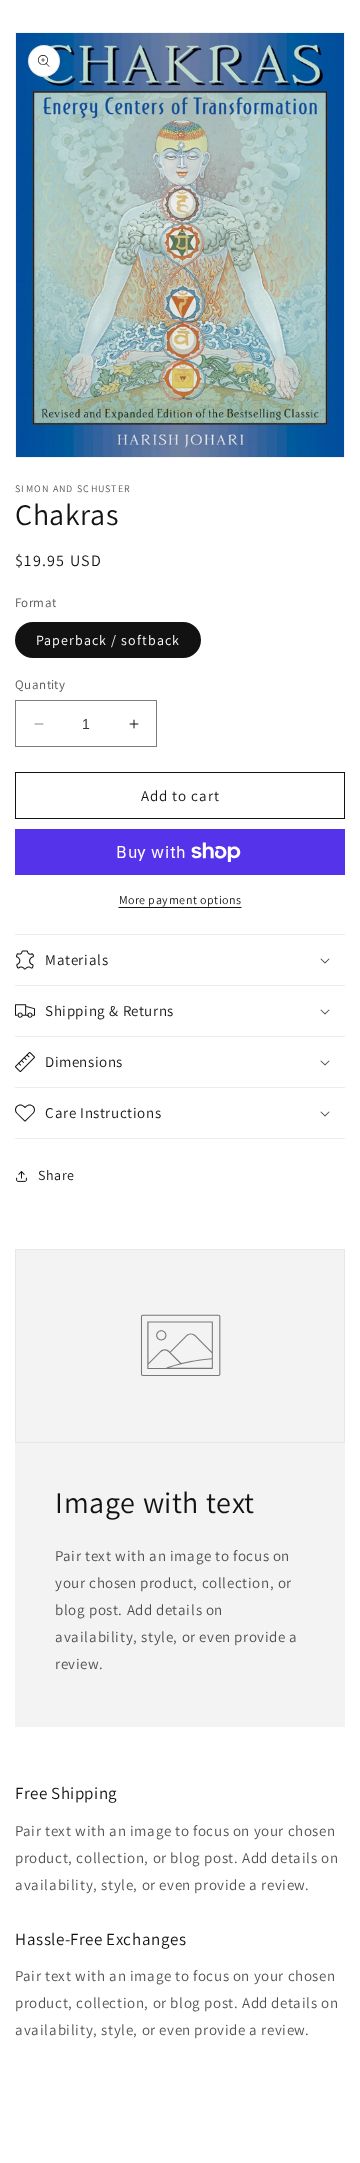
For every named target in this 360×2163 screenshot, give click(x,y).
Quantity (40, 684)
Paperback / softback (108, 640)
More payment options (180, 899)
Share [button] (56, 1175)
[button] (180, 960)
